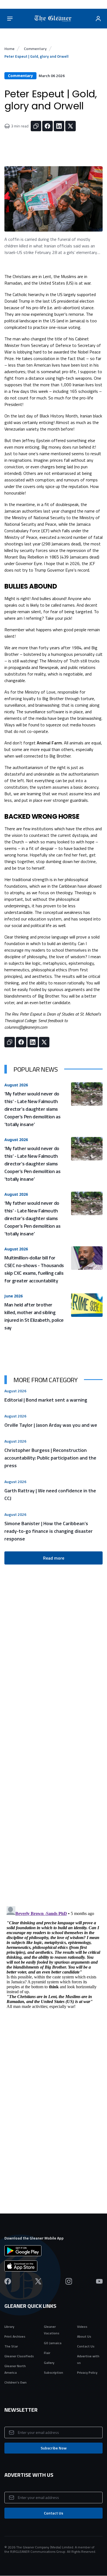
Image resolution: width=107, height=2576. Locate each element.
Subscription (54, 2372)
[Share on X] (71, 126)
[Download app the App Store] (54, 2266)
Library (9, 2327)
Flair (47, 2353)
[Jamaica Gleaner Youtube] (99, 2281)
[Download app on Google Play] (54, 2251)
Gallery (49, 2363)
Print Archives (15, 2336)
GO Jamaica (53, 2343)
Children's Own (16, 2382)
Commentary (35, 49)
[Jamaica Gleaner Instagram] (69, 2281)
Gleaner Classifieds (19, 2356)
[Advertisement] (54, 1688)
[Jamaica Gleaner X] (38, 2281)
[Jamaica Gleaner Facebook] (8, 2281)
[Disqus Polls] (54, 1836)
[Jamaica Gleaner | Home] (54, 19)
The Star (11, 2346)
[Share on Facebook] (47, 126)
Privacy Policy (87, 2372)
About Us (84, 2336)
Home (9, 49)
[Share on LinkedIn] (59, 126)
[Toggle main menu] (10, 19)
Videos (82, 2327)
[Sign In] (98, 19)
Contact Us (86, 2346)
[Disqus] (54, 1972)
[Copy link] (36, 126)
